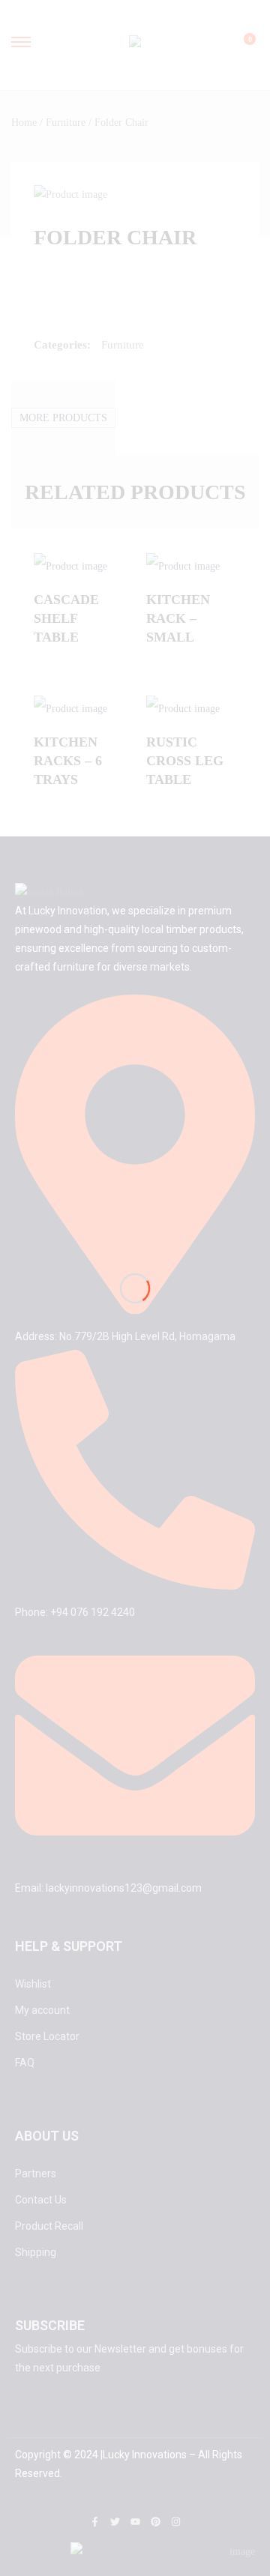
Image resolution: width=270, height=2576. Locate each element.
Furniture (66, 123)
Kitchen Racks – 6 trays (68, 761)
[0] (240, 46)
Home (24, 123)
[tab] (63, 418)
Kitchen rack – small (178, 618)
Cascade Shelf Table (66, 618)
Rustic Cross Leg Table (185, 761)
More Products (63, 418)
